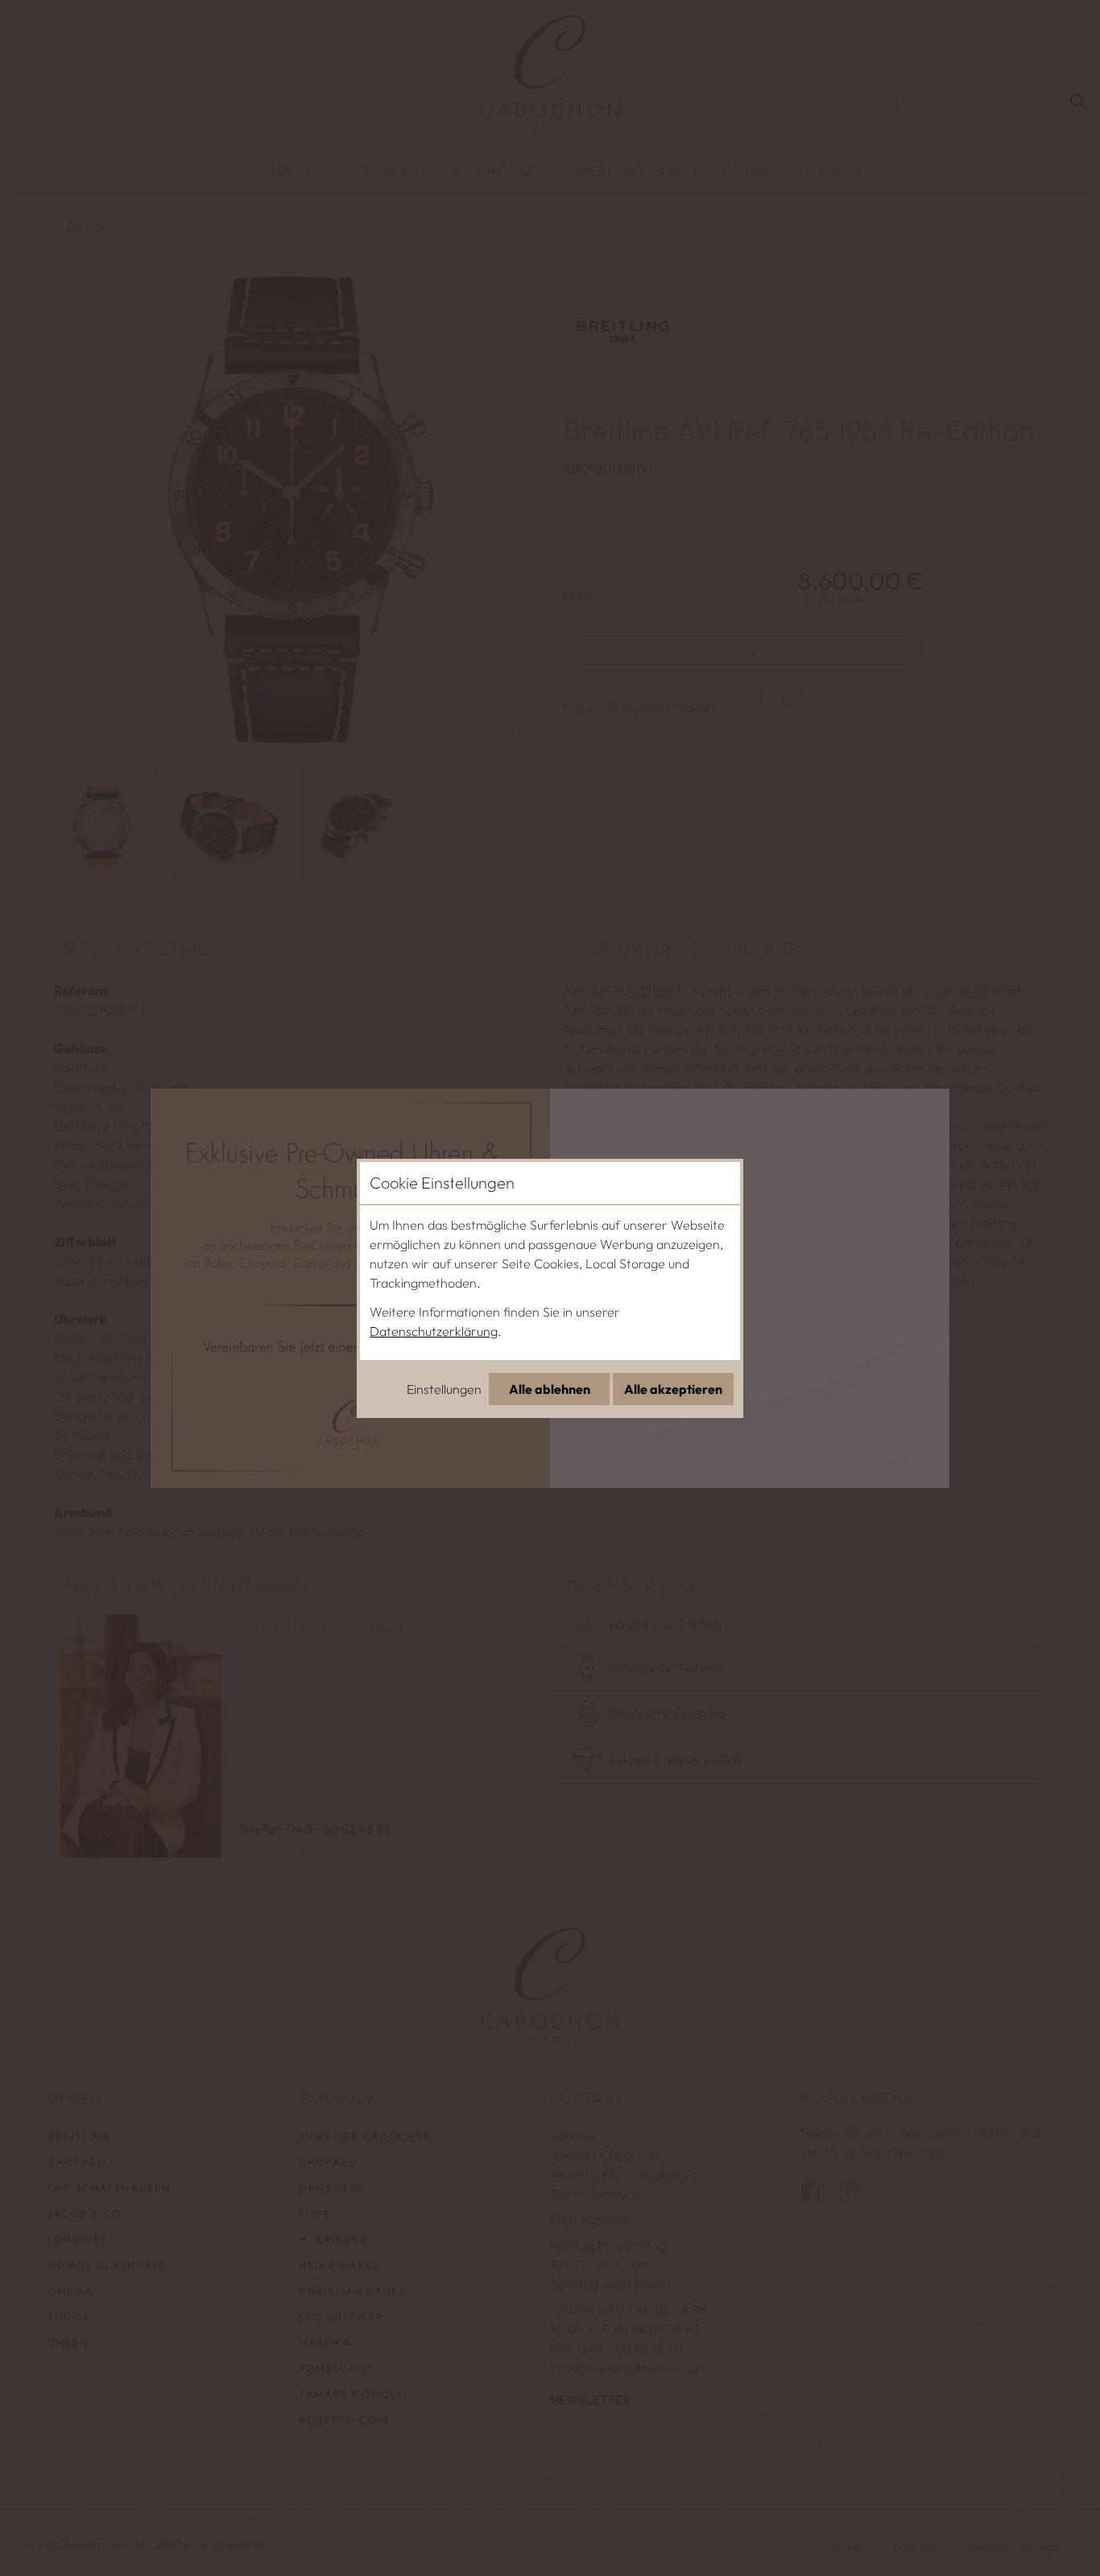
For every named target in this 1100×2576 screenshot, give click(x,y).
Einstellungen (444, 1389)
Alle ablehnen (550, 1389)
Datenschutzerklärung (434, 1331)
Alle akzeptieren (673, 1389)
